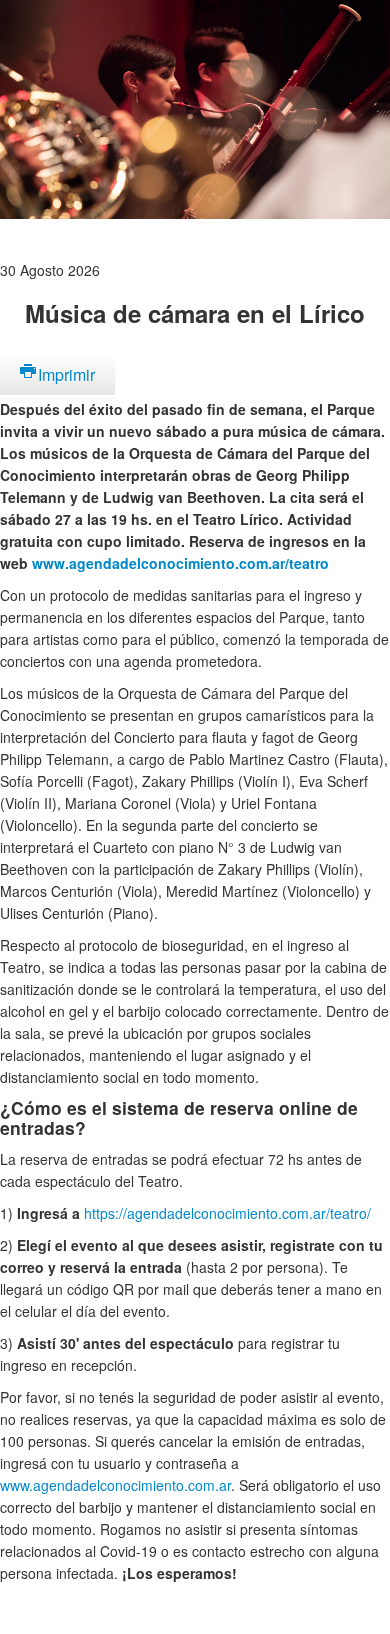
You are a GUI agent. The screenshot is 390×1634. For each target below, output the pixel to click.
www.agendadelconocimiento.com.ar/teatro (180, 563)
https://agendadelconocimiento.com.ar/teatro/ (227, 1213)
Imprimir (66, 374)
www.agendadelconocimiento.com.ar (115, 1485)
